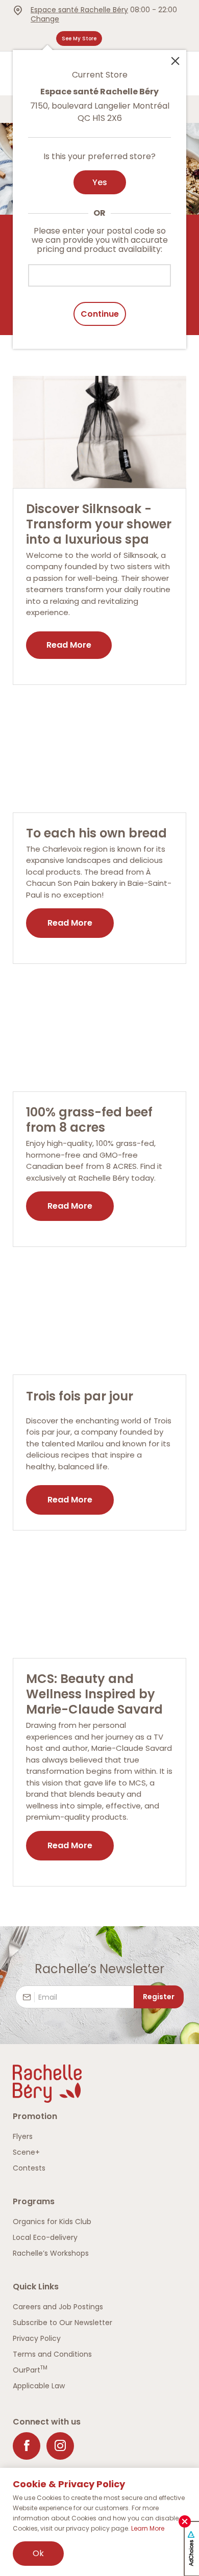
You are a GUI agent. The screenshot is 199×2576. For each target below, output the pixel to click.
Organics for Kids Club (52, 2222)
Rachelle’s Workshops (51, 2253)
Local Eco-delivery (45, 2237)
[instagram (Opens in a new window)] (60, 2446)
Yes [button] (100, 182)
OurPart (30, 2370)
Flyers (23, 2136)
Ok (38, 2553)
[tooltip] (99, 193)
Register (159, 1997)
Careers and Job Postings (58, 2307)
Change (45, 19)
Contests (29, 2168)
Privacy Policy (37, 2338)
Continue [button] (100, 314)
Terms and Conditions (52, 2354)
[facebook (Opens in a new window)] (27, 2446)
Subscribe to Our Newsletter (63, 2323)
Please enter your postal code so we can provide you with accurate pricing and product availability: (100, 240)
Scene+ (26, 2152)
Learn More (148, 2528)
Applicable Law (39, 2386)
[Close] (175, 60)
